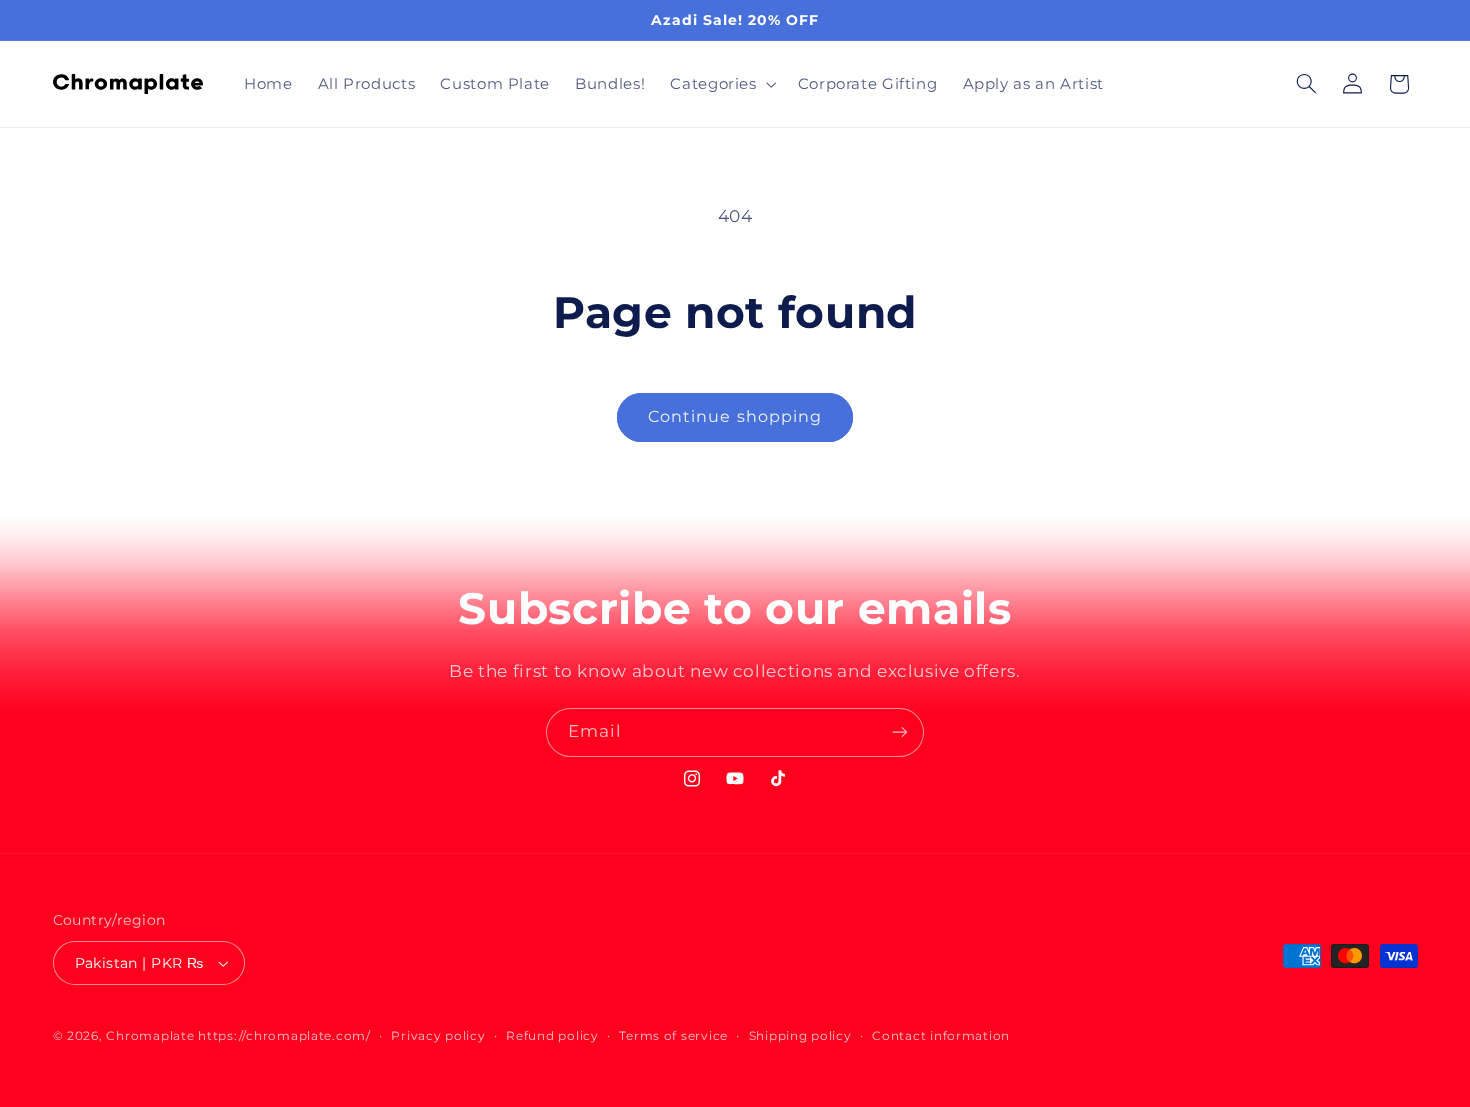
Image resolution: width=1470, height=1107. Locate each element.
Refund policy (552, 1036)
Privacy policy (438, 1036)
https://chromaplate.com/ (284, 1036)
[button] (721, 84)
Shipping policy (800, 1036)
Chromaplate (150, 1036)
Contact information (941, 1036)
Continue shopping (735, 416)
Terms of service (673, 1036)
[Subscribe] (900, 732)
